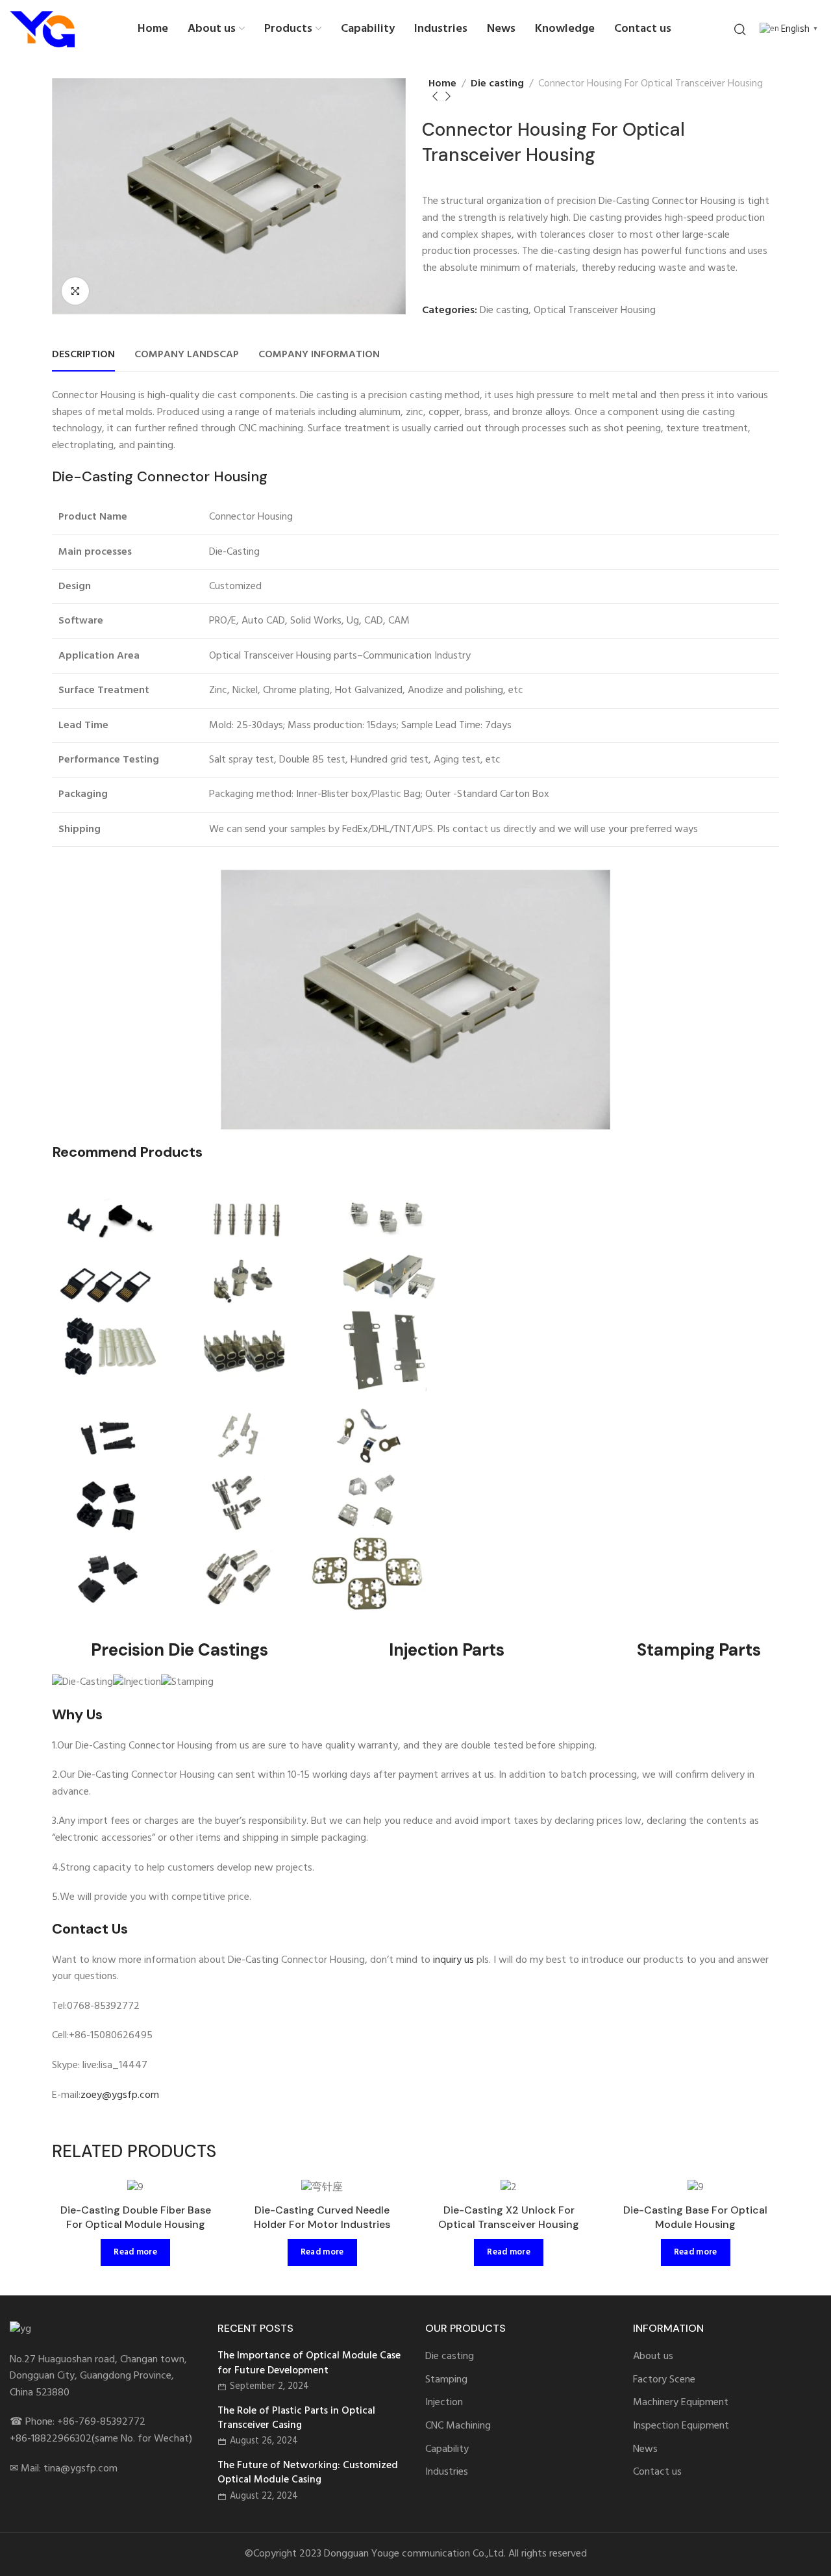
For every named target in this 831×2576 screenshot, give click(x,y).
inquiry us (453, 1960)
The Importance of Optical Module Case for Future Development (309, 2363)
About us (653, 2357)
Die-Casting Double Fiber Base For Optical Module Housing (136, 2217)
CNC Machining (458, 2426)
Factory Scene (664, 2380)
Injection (444, 2403)
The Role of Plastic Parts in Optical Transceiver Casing (296, 2418)
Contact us (657, 2472)
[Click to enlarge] (75, 291)
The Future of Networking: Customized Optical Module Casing (308, 2473)
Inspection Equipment (681, 2426)
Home (442, 84)
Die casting (497, 84)
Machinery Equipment (681, 2403)
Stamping (446, 2380)
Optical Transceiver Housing (595, 310)
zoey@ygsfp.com (120, 2095)
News (645, 2450)
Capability (447, 2450)
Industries (447, 2472)
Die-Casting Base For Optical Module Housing (695, 2217)
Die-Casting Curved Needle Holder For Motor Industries (322, 2217)
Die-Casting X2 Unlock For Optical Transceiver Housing (509, 2217)
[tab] (83, 355)
